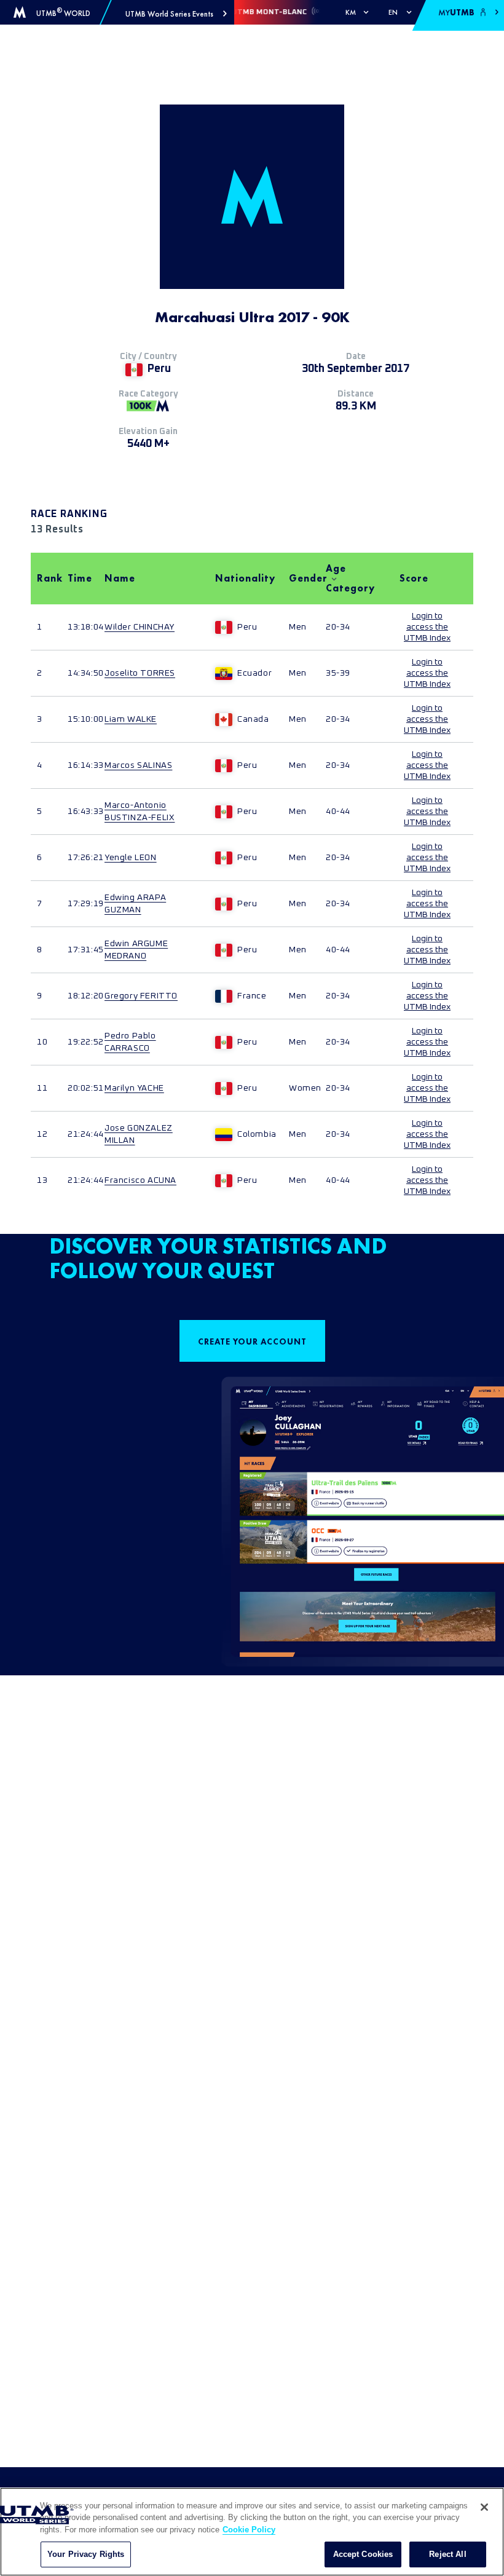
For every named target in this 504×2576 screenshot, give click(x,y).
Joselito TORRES (140, 673)
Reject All (447, 2554)
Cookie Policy (249, 2530)
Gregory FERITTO (141, 996)
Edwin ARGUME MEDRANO (136, 950)
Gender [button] (301, 578)
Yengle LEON (131, 858)
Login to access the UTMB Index (427, 627)
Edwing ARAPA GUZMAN (135, 904)
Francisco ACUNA (140, 1180)
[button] (176, 14)
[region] (252, 2532)
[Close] (484, 2507)
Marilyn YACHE (134, 1088)
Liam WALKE (131, 719)
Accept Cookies (363, 2554)
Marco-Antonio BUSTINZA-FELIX (140, 812)
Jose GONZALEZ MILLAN (139, 1134)
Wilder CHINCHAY (140, 627)
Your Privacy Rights (86, 2554)
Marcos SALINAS (138, 765)
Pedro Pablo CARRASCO (130, 1042)
